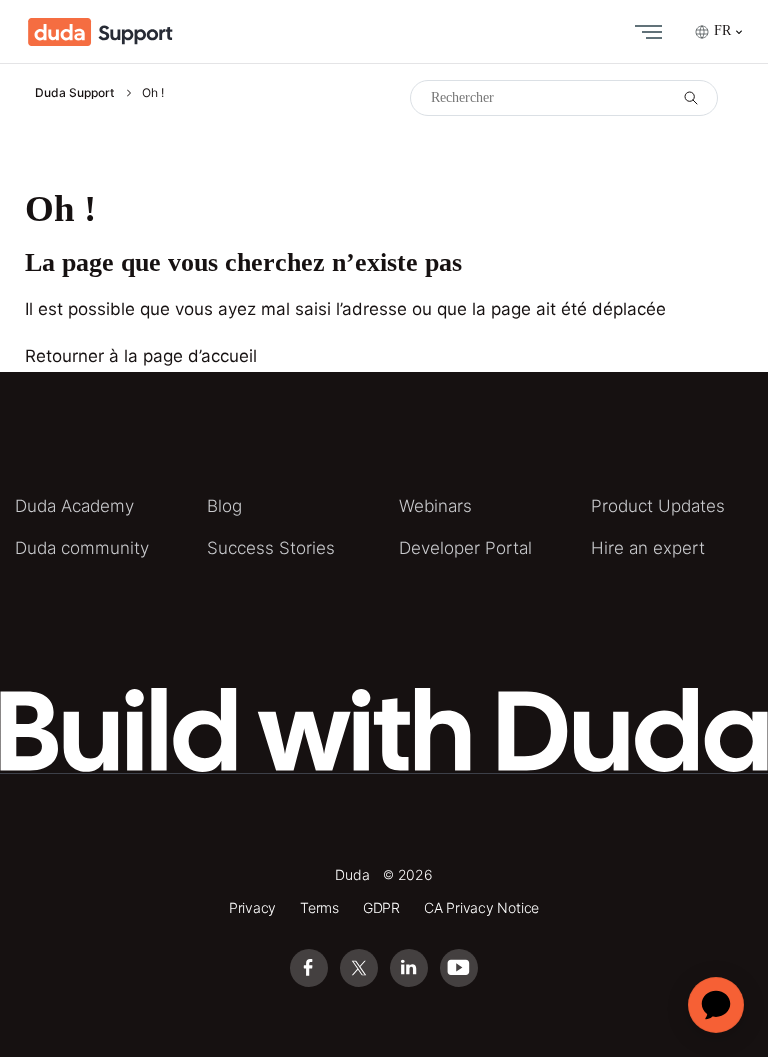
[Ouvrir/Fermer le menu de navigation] (644, 32)
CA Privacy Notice (481, 907)
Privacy (253, 907)
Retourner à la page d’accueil (141, 356)
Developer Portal (465, 548)
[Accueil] (100, 32)
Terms (319, 907)
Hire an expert (648, 548)
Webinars (435, 506)
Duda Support (74, 92)
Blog (224, 506)
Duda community (82, 548)
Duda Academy (74, 506)
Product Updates (658, 506)
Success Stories (271, 548)
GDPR (381, 907)
